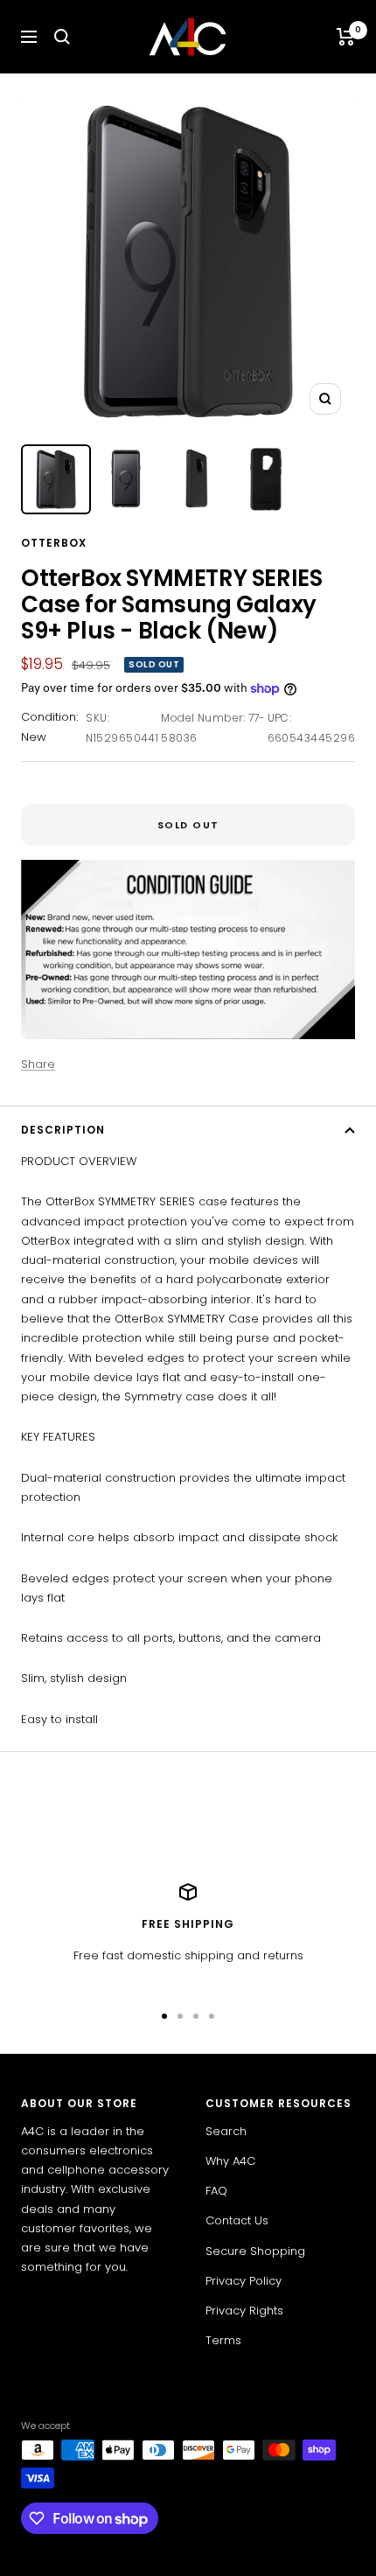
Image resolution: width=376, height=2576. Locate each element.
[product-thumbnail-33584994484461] (56, 479)
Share (38, 1064)
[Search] (62, 37)
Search (226, 2131)
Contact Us (237, 2220)
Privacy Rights (244, 2311)
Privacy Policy (244, 2281)
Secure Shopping (255, 2251)
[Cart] (346, 37)
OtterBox (54, 543)
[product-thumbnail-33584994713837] (196, 479)
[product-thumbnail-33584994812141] (266, 479)
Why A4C (230, 2161)
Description (63, 1130)
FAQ (216, 2191)
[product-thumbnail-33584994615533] (126, 479)
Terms (223, 2340)
